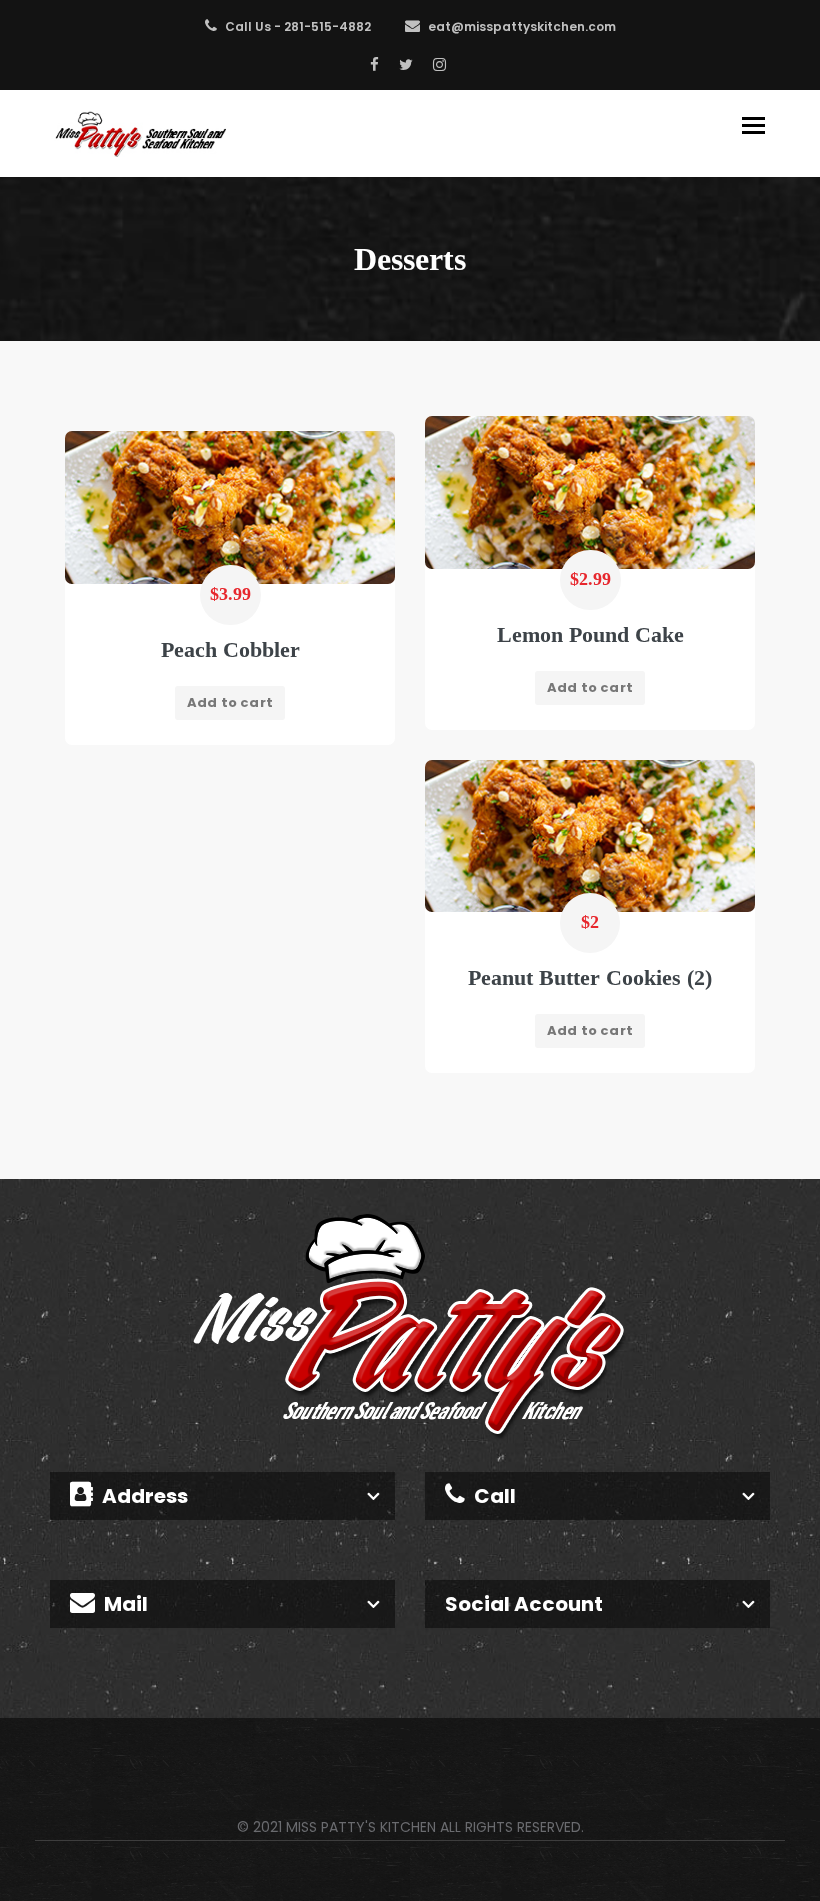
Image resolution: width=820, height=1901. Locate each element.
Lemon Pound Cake (590, 634)
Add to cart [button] (590, 687)
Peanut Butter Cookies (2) (590, 977)
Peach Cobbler (230, 649)
